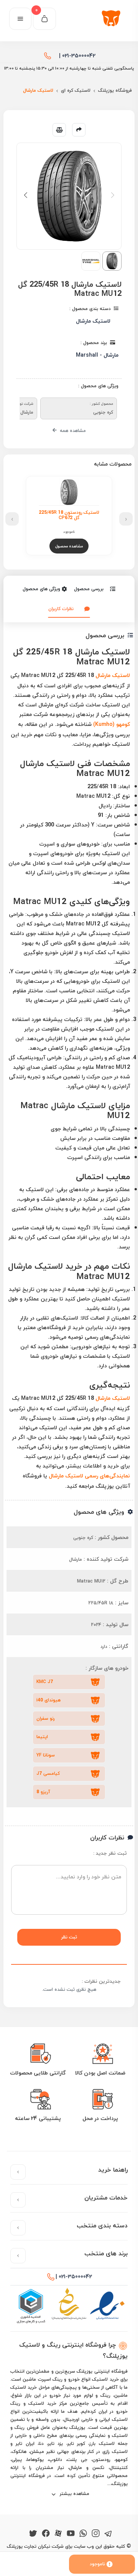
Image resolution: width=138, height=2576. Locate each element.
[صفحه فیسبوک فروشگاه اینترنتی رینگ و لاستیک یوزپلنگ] (46, 2532)
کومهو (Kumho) (112, 724)
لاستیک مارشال (113, 675)
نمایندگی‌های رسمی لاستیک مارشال (89, 1476)
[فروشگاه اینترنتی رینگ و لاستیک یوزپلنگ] (113, 19)
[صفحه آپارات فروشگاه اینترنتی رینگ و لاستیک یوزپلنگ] (58, 2532)
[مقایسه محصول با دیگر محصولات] (59, 130)
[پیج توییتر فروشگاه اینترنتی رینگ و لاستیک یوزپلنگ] (33, 2532)
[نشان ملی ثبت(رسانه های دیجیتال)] (69, 2306)
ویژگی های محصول (41, 589)
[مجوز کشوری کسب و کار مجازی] (31, 2306)
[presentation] (126, 519)
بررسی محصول (89, 589)
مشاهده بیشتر (74, 2494)
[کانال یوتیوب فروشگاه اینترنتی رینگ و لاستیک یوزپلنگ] (71, 2532)
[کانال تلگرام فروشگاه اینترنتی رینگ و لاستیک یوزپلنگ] (108, 2532)
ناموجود (97, 2564)
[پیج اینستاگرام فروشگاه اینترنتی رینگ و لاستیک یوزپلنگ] (96, 2532)
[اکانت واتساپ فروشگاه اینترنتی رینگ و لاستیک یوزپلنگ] (83, 2532)
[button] (25, 195)
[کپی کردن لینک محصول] (79, 130)
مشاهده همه (72, 431)
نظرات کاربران (61, 609)
